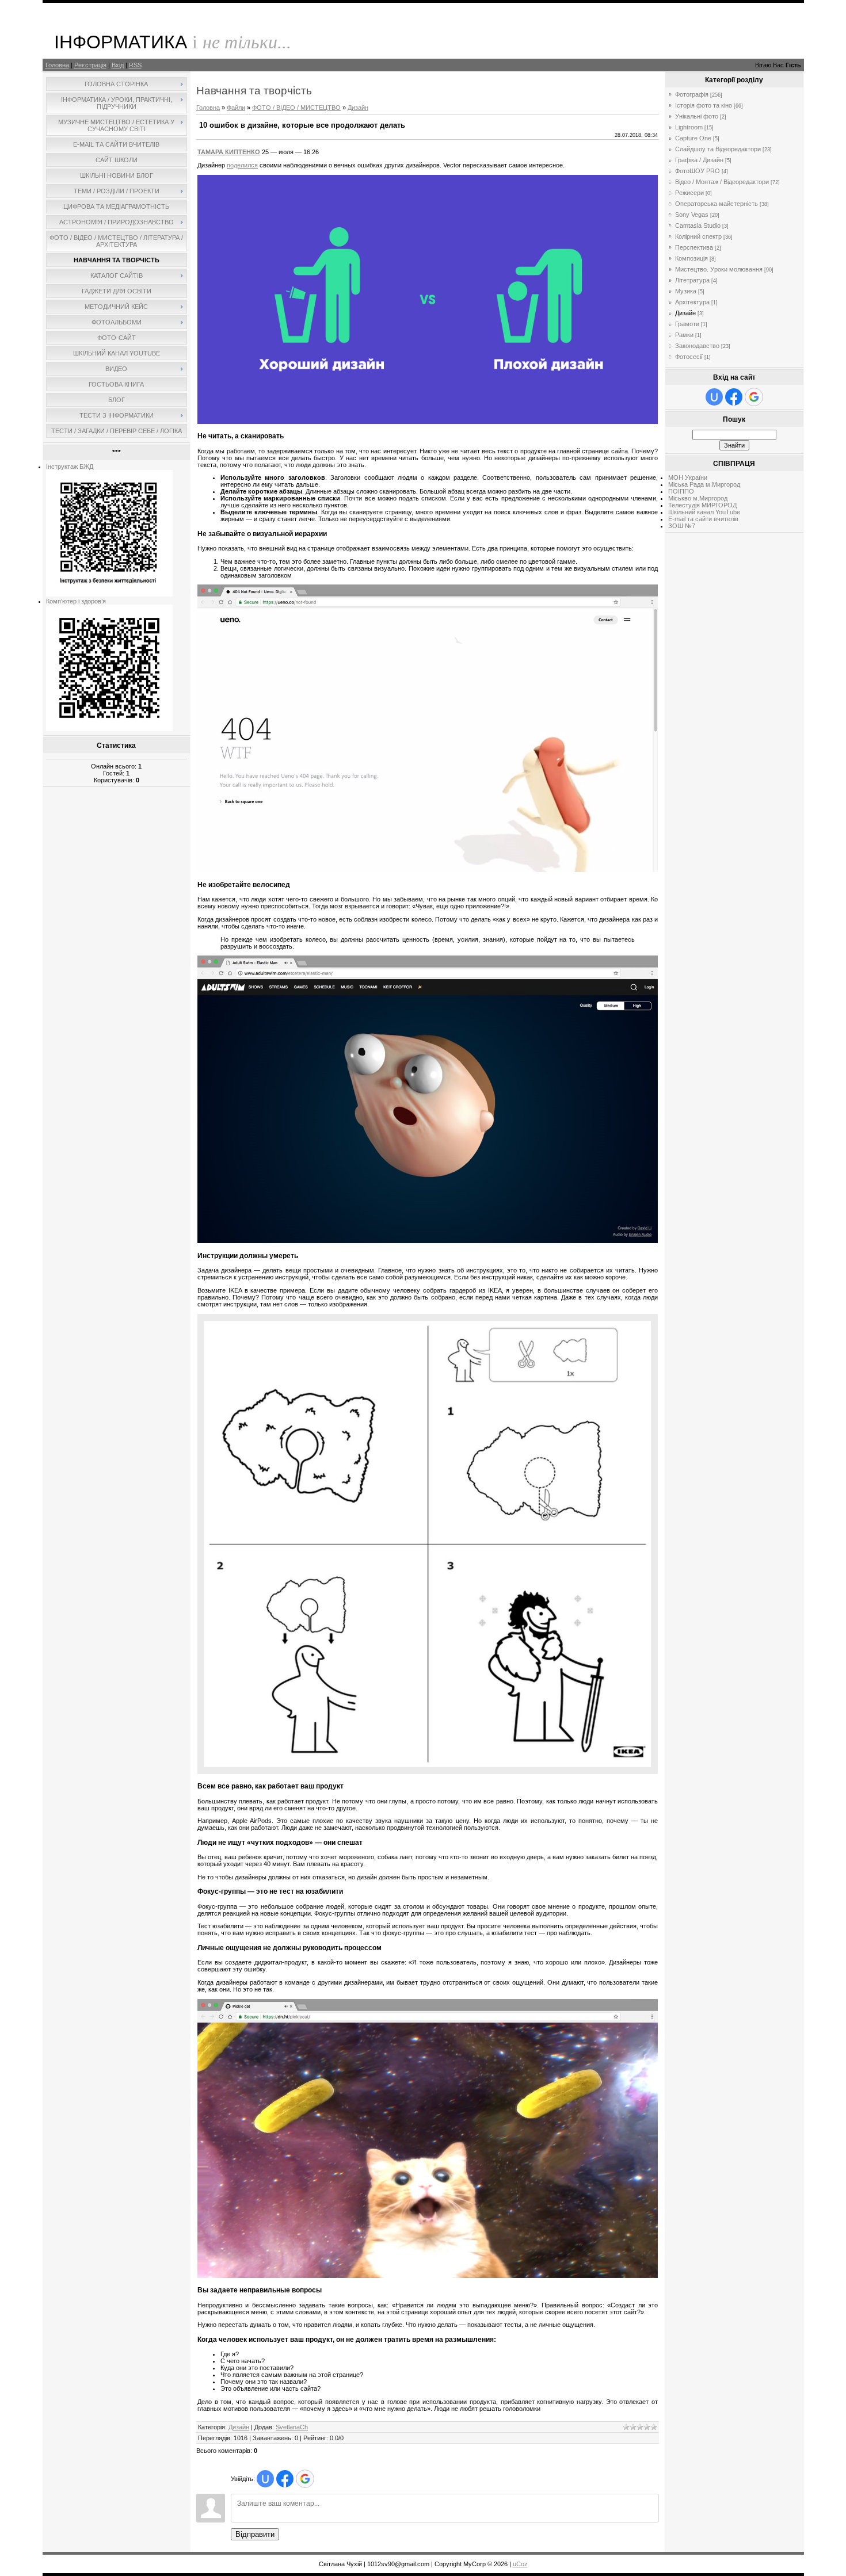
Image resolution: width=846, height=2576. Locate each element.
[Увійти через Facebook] (285, 2479)
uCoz (520, 2564)
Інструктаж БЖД (70, 467)
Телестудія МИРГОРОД (702, 505)
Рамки (684, 335)
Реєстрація (90, 65)
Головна (57, 65)
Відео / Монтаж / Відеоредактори (722, 182)
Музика (686, 291)
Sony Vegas (692, 215)
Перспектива (694, 247)
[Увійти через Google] (305, 2479)
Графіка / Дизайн (699, 160)
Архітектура (692, 302)
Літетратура (692, 280)
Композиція (691, 258)
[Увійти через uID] (265, 2479)
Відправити (255, 2534)
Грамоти (687, 324)
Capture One (693, 138)
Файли (236, 108)
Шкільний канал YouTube (704, 512)
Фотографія (692, 94)
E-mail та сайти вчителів (703, 519)
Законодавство (697, 346)
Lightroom (689, 127)
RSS (135, 65)
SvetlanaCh (292, 2427)
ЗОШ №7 (682, 526)
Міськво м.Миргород (698, 498)
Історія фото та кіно (704, 105)
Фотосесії (689, 357)
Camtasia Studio (698, 226)
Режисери (689, 193)
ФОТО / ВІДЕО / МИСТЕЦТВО (296, 108)
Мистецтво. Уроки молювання (719, 269)
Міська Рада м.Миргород (704, 484)
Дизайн (358, 108)
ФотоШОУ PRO (698, 171)
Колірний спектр (698, 236)
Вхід (118, 65)
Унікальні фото (697, 116)
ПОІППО (681, 491)
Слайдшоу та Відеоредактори (718, 149)
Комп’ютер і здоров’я (76, 601)
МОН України (688, 477)
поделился (242, 165)
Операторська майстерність (717, 204)
